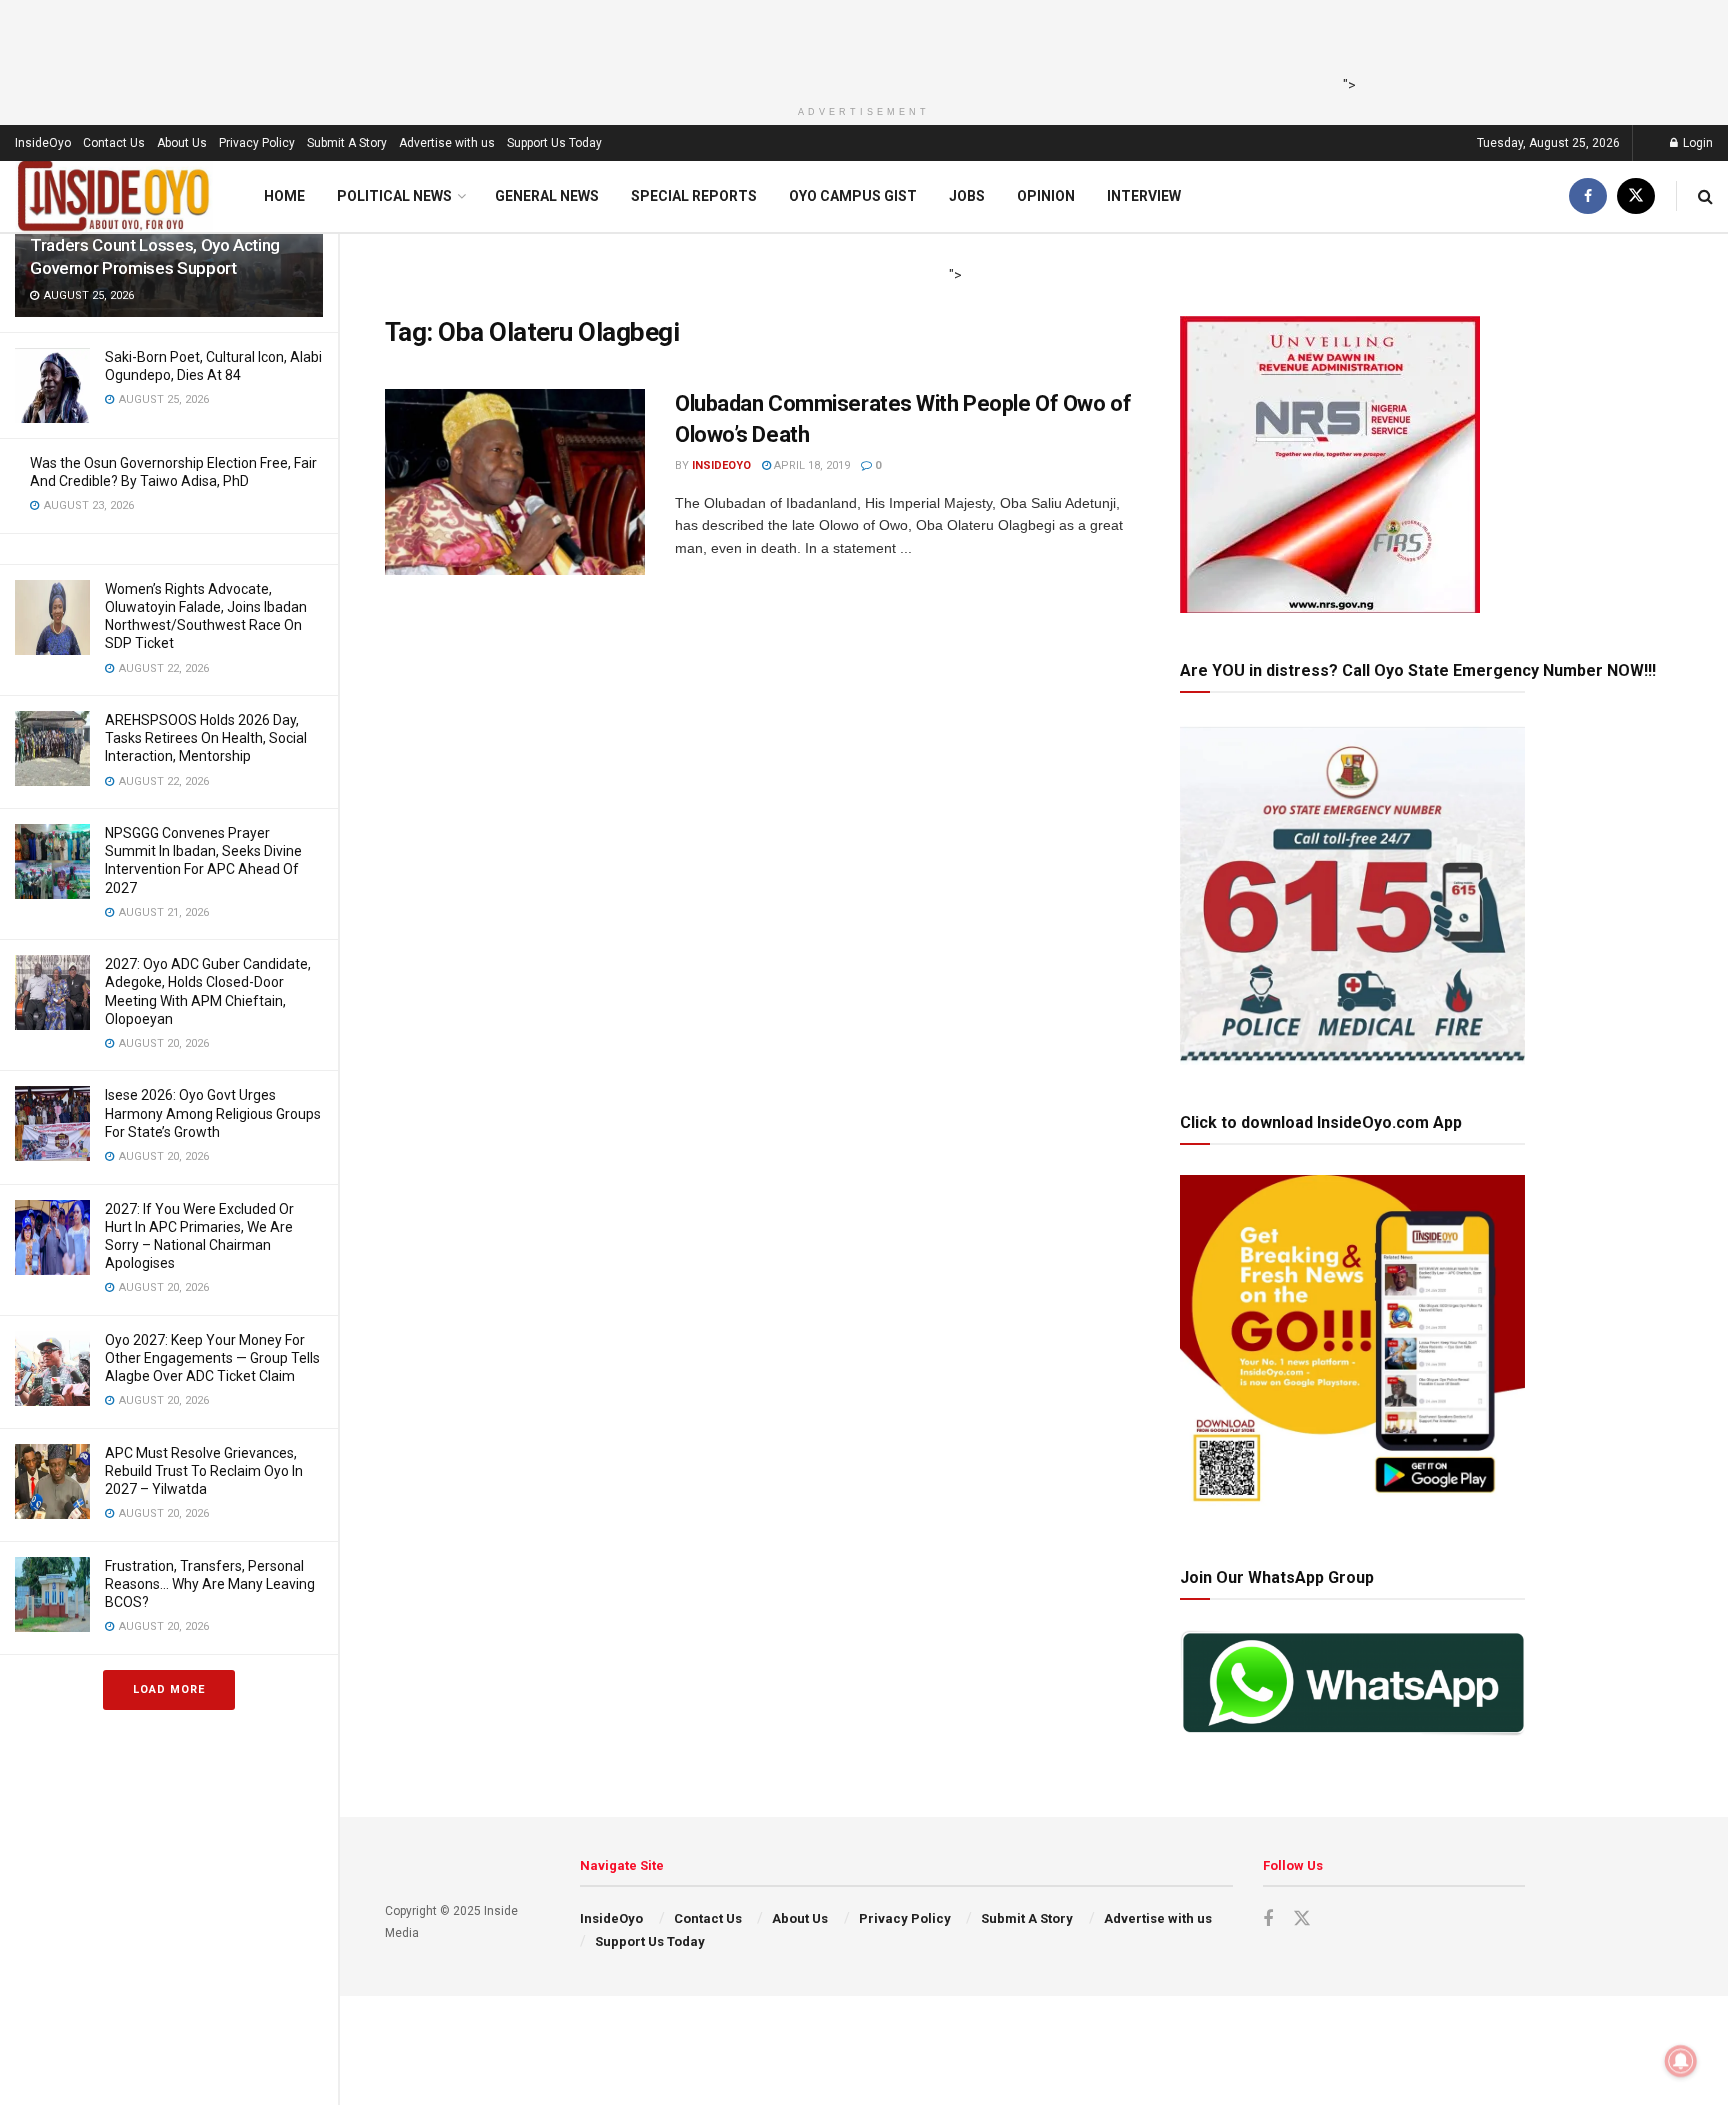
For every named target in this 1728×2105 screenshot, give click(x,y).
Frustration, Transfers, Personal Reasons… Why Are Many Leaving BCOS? (210, 1584)
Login (1696, 143)
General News (547, 196)
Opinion (1046, 196)
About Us (182, 143)
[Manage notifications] (1681, 2061)
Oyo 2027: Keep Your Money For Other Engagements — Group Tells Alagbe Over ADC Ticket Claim (212, 1358)
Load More (169, 1689)
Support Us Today (554, 143)
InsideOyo (43, 143)
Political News (394, 196)
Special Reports (694, 196)
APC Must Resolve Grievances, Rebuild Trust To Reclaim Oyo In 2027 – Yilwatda (204, 1471)
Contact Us (114, 143)
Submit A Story (347, 143)
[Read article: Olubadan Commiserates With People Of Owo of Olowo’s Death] (515, 482)
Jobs (967, 196)
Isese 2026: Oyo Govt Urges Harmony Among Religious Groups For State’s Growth (213, 1113)
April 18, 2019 (810, 465)
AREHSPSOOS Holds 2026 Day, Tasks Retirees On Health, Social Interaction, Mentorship (206, 738)
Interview (1144, 196)
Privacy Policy (257, 143)
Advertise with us (447, 143)
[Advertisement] (858, 45)
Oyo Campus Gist (853, 196)
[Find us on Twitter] (1636, 196)
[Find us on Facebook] (1588, 196)
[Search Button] (1705, 196)
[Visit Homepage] (114, 196)
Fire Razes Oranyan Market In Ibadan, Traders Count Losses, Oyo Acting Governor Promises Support (164, 245)
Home (284, 196)
